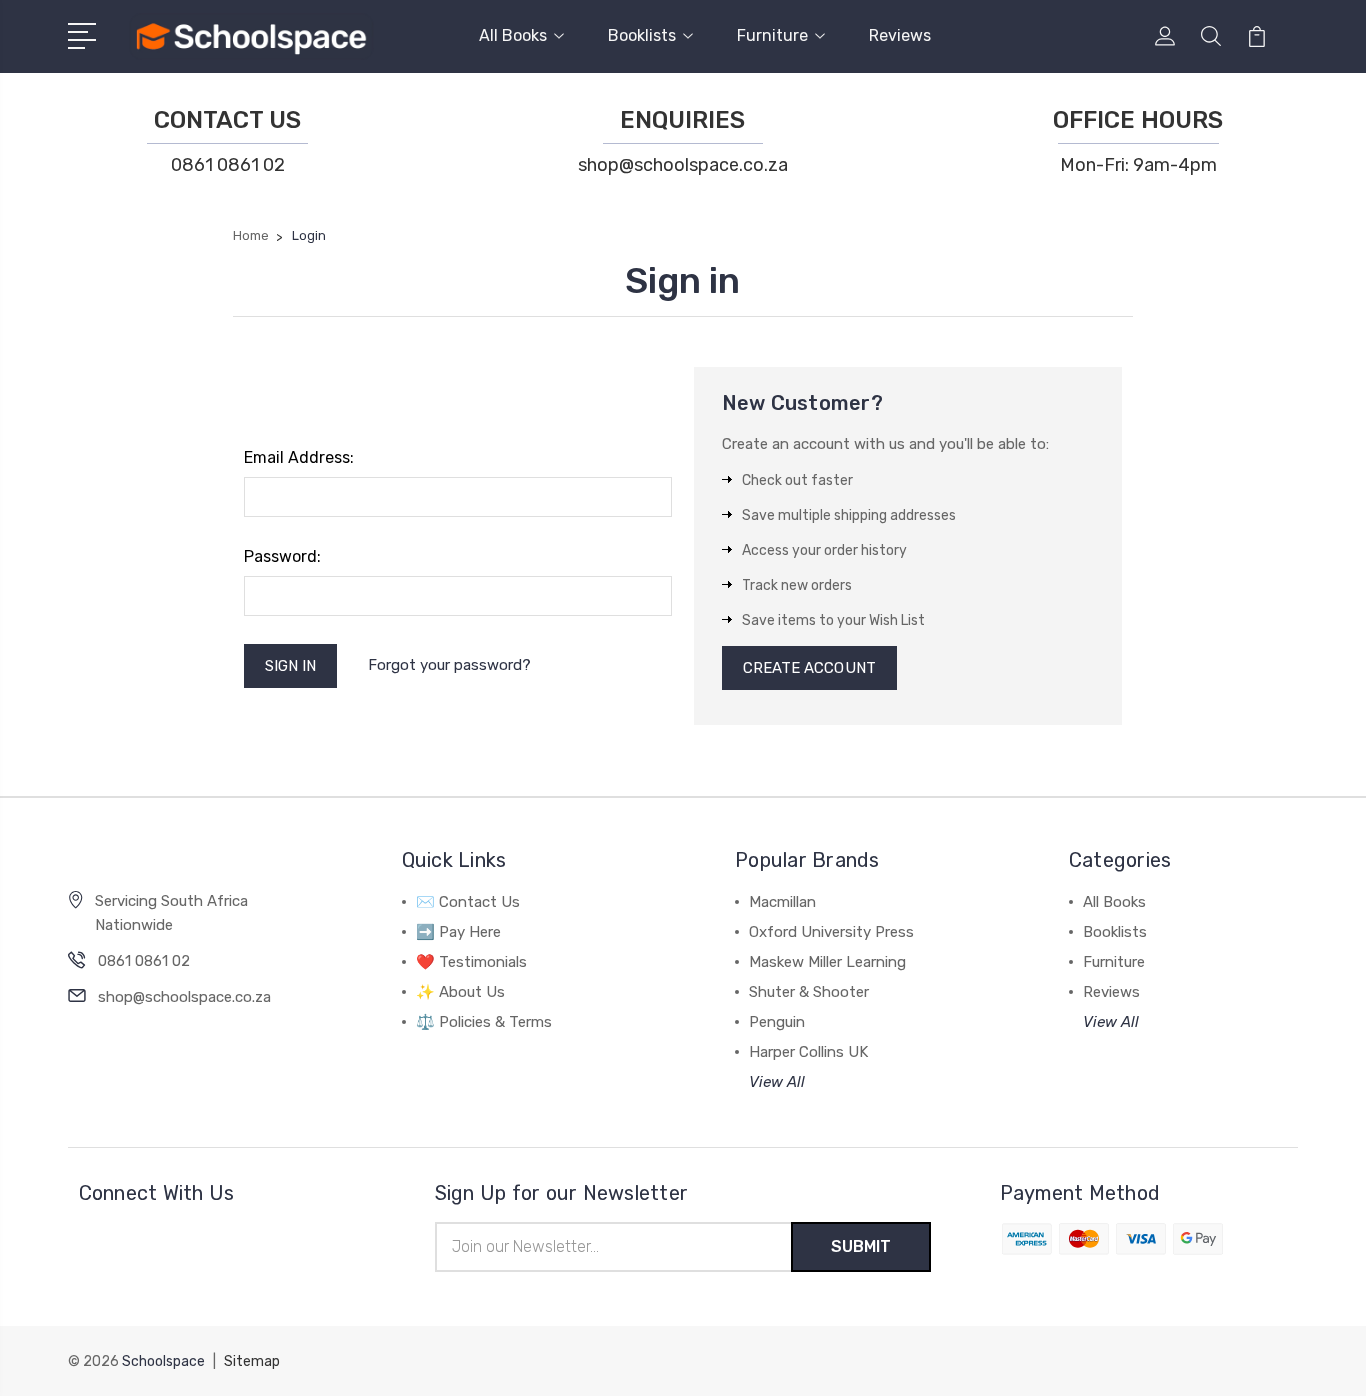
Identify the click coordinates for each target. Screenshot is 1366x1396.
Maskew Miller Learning (827, 962)
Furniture (772, 35)
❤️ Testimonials (471, 962)
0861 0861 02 (228, 165)
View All (777, 1082)
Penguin (777, 1022)
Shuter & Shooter (809, 992)
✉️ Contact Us (468, 902)
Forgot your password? (449, 665)
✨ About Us (460, 992)
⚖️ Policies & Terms (484, 1022)
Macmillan (782, 902)
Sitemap (252, 1361)
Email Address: (299, 457)
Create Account (809, 668)
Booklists (642, 35)
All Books (513, 35)
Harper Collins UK (808, 1052)
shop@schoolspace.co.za (683, 165)
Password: (282, 556)
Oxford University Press (831, 932)
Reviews (900, 35)
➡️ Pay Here (458, 932)
